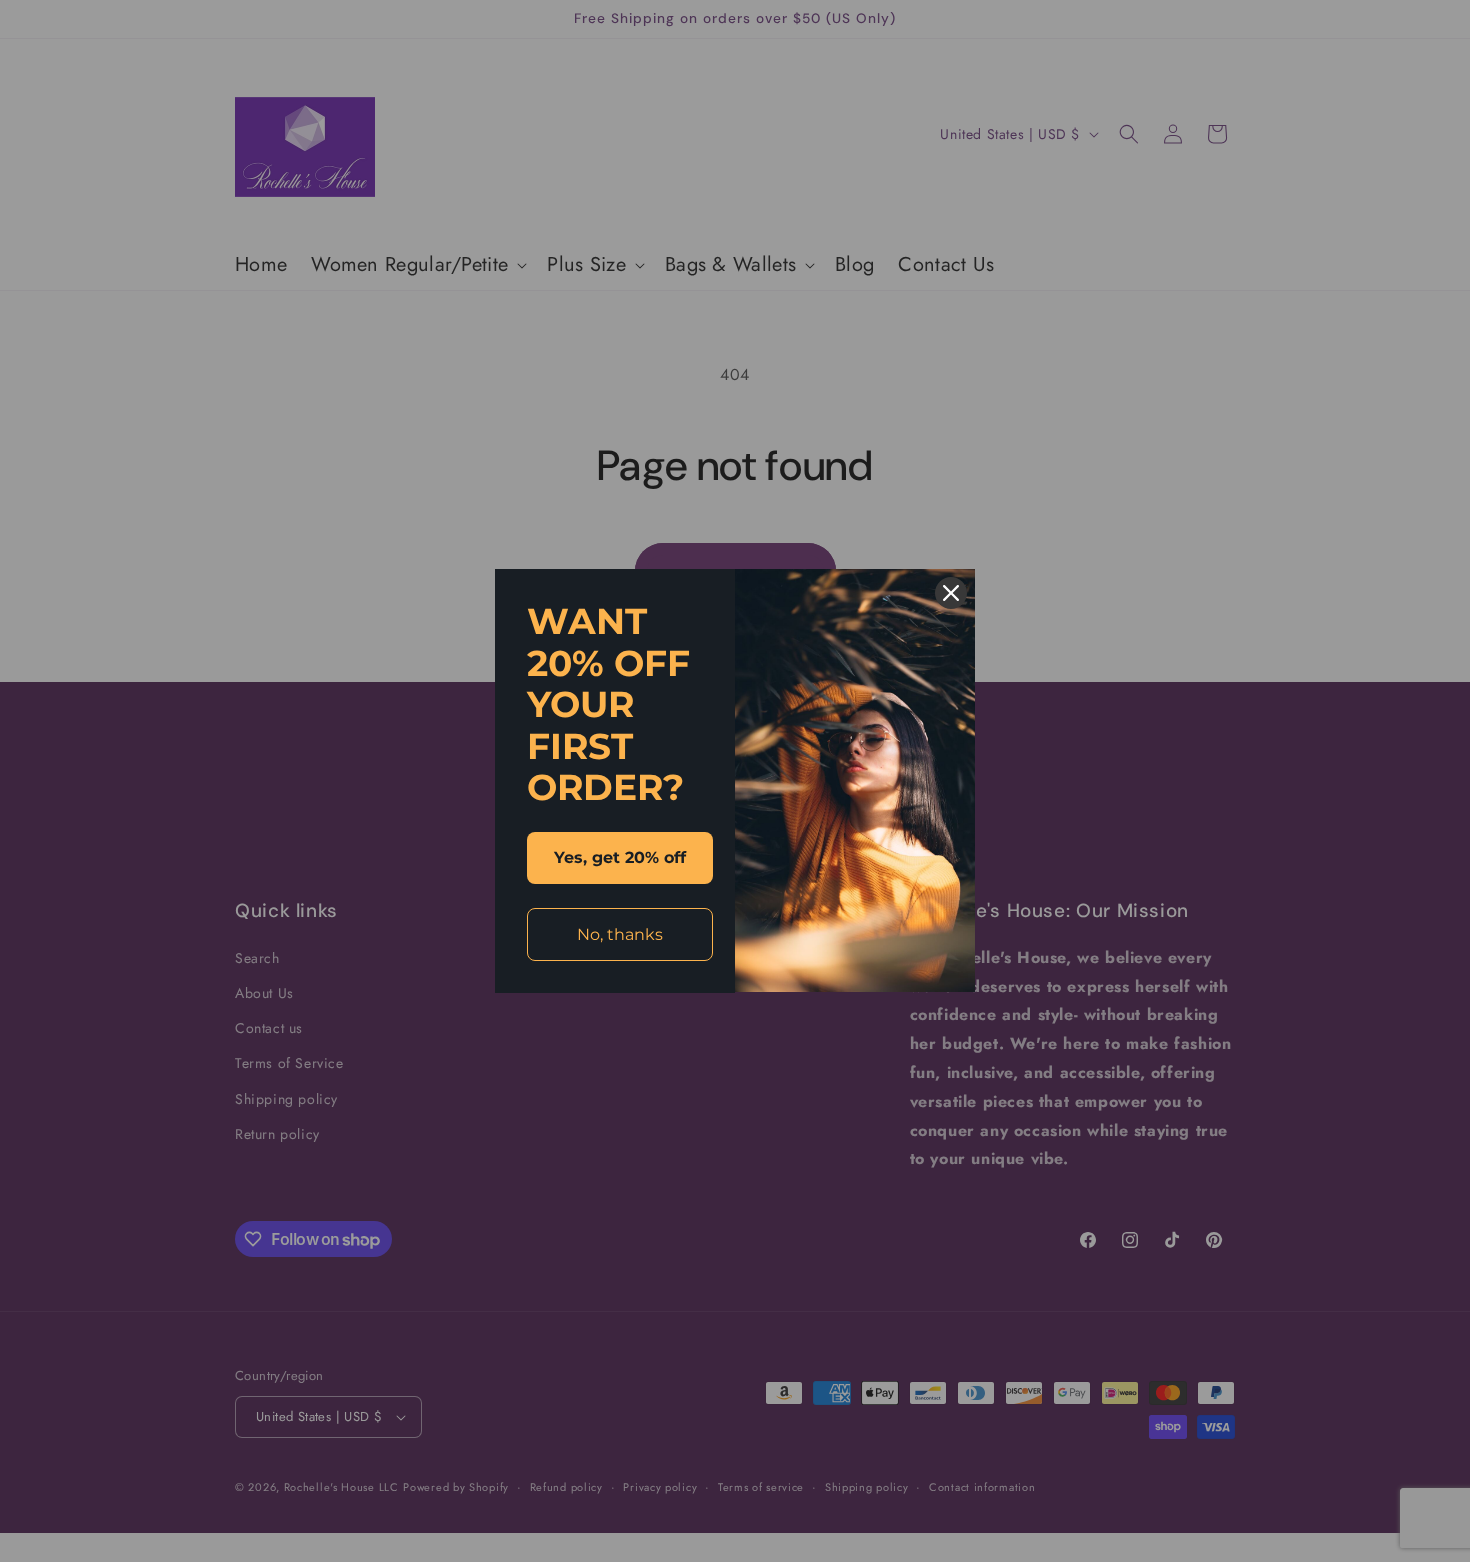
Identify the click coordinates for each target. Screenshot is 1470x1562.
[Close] (951, 593)
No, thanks (620, 934)
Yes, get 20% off (620, 857)
